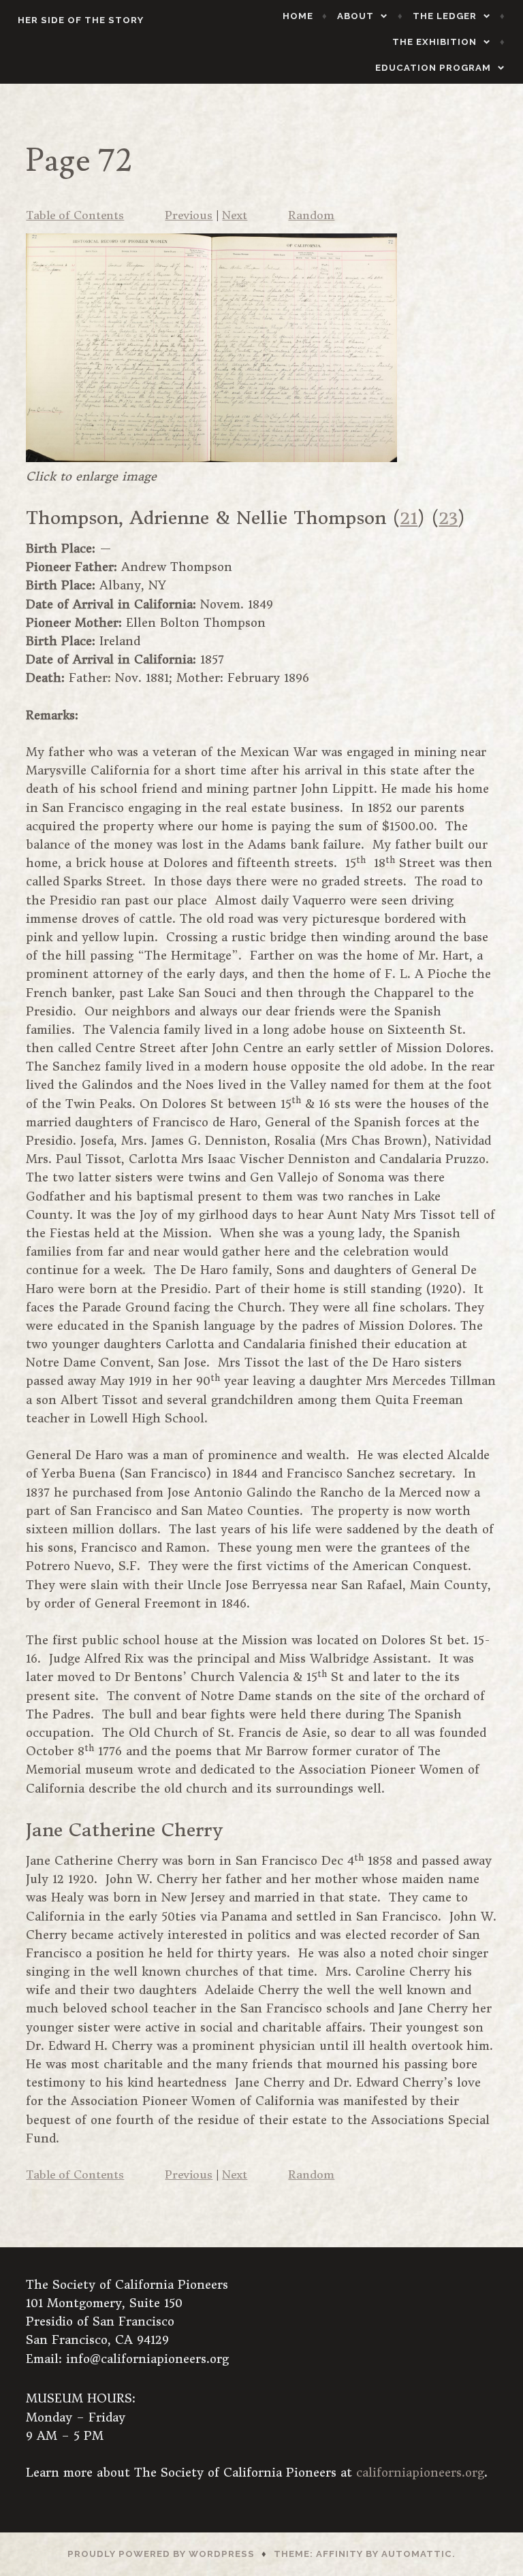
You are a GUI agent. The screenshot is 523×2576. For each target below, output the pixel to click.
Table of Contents (75, 215)
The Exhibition (434, 42)
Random (311, 215)
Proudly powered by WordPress (161, 2554)
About (355, 16)
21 (409, 518)
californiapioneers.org (420, 2473)
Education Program (433, 68)
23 (448, 518)
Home (298, 16)
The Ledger (445, 16)
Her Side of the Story (81, 20)
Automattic (417, 2554)
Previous (189, 215)
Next (235, 215)
